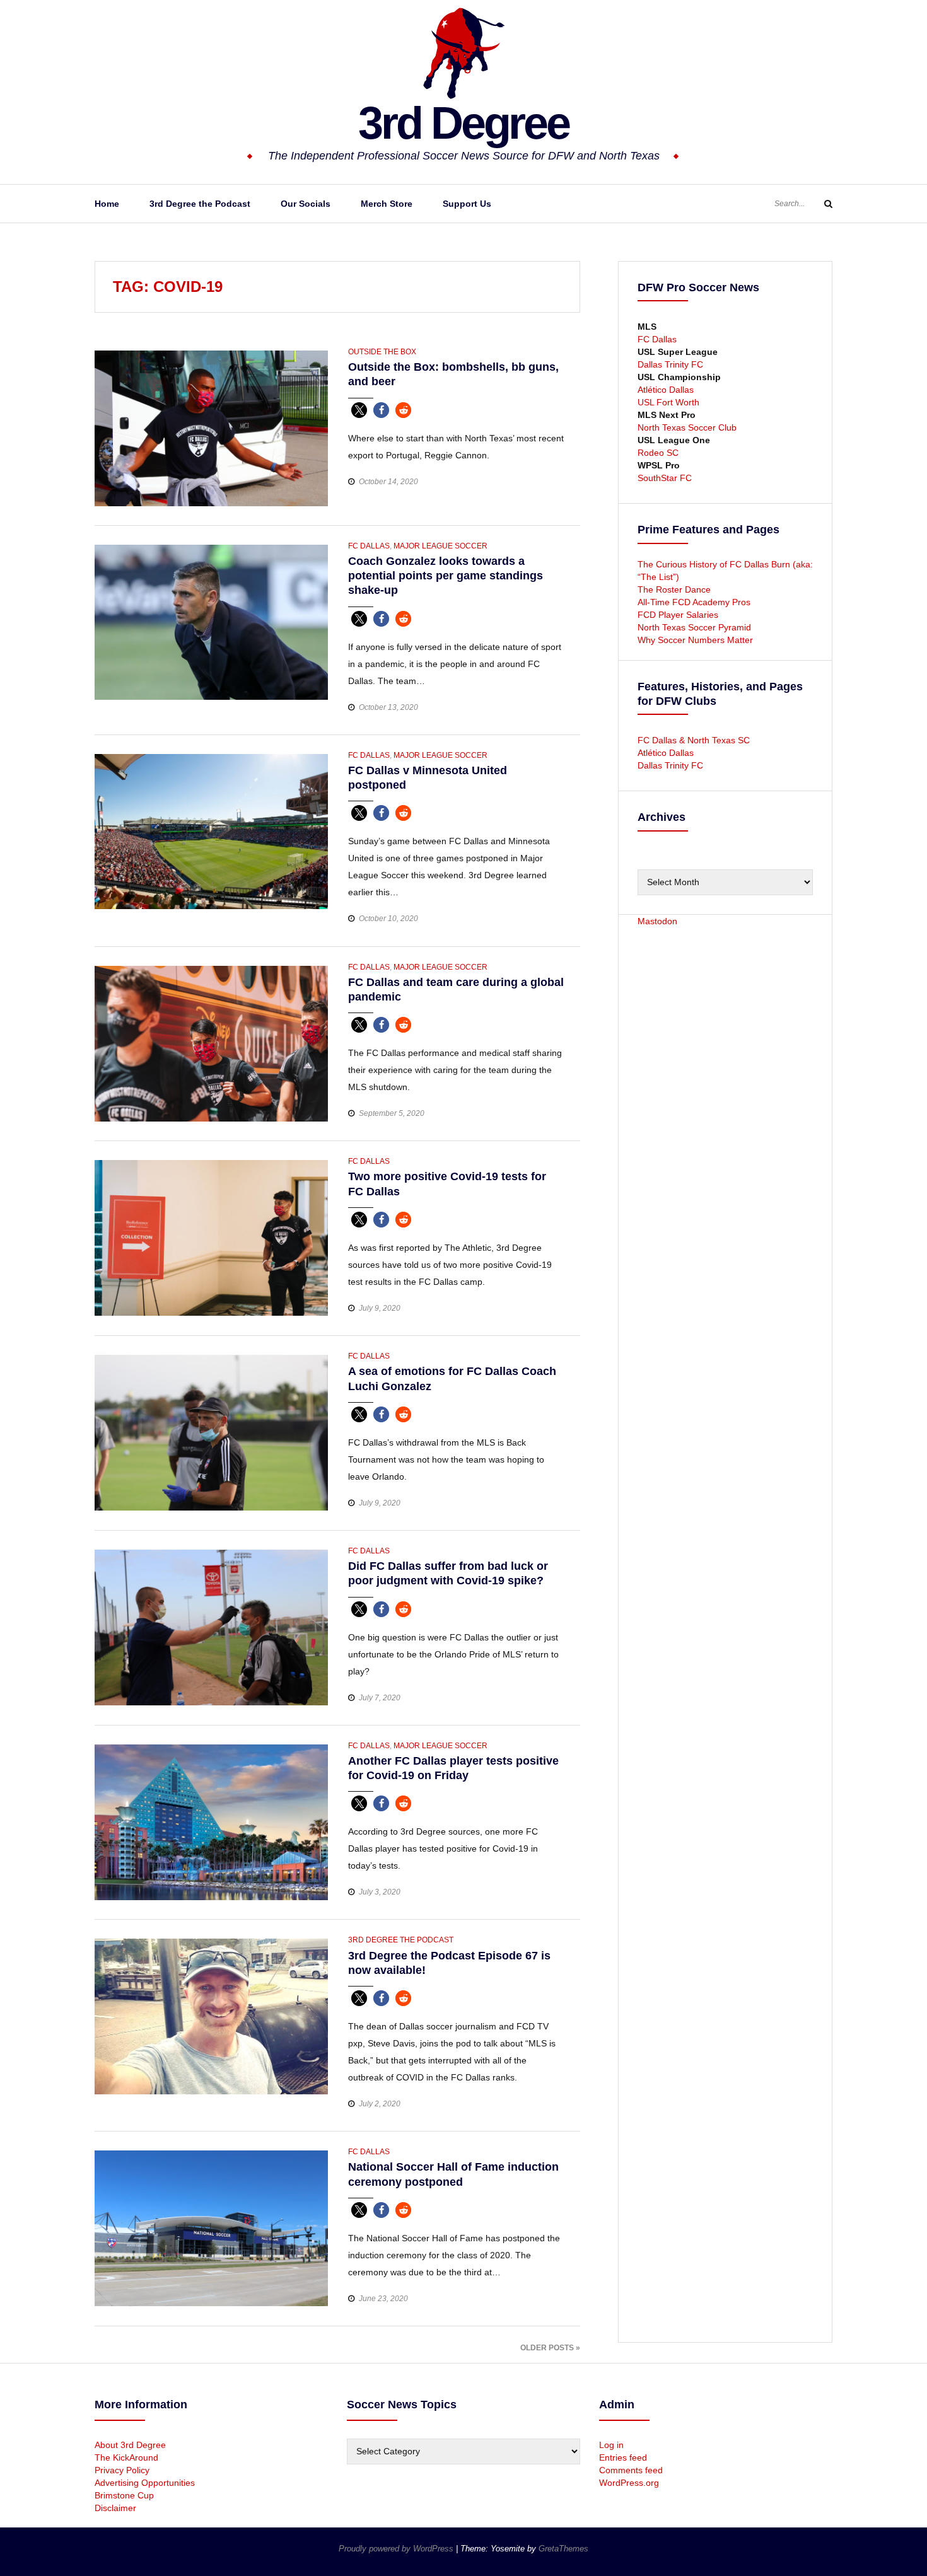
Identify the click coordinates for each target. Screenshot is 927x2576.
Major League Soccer (440, 546)
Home (107, 204)
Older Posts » (550, 2348)
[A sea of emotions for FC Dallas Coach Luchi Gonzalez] (211, 1432)
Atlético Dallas (666, 390)
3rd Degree (463, 123)
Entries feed (623, 2457)
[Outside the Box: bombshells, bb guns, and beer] (211, 427)
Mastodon (657, 921)
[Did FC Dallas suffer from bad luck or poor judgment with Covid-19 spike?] (211, 1627)
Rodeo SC (658, 453)
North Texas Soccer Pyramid (694, 627)
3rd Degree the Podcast (200, 204)
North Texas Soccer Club (687, 427)
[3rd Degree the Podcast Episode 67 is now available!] (211, 2016)
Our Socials (306, 204)
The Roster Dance (675, 589)
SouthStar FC (665, 478)
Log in (611, 2445)
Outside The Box (382, 352)
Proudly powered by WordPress (397, 2549)
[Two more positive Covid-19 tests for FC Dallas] (211, 1238)
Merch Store (387, 204)
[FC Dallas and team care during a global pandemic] (211, 1043)
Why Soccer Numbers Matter (695, 640)
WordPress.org (629, 2483)
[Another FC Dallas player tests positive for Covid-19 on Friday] (211, 1821)
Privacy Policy (122, 2470)
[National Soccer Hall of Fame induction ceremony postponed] (211, 2228)
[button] (359, 410)
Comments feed (631, 2470)
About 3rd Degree (130, 2445)
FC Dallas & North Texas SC (694, 740)
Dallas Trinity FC (670, 364)
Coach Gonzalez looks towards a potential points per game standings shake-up (446, 576)
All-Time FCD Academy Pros (694, 602)
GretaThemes (563, 2549)
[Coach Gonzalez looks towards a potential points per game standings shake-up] (211, 621)
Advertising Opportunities (145, 2483)
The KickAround (126, 2457)
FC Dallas (369, 546)
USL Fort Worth (668, 402)
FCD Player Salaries (678, 615)
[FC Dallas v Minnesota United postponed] (211, 831)
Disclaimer (115, 2508)
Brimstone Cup (124, 2495)
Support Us (467, 204)
